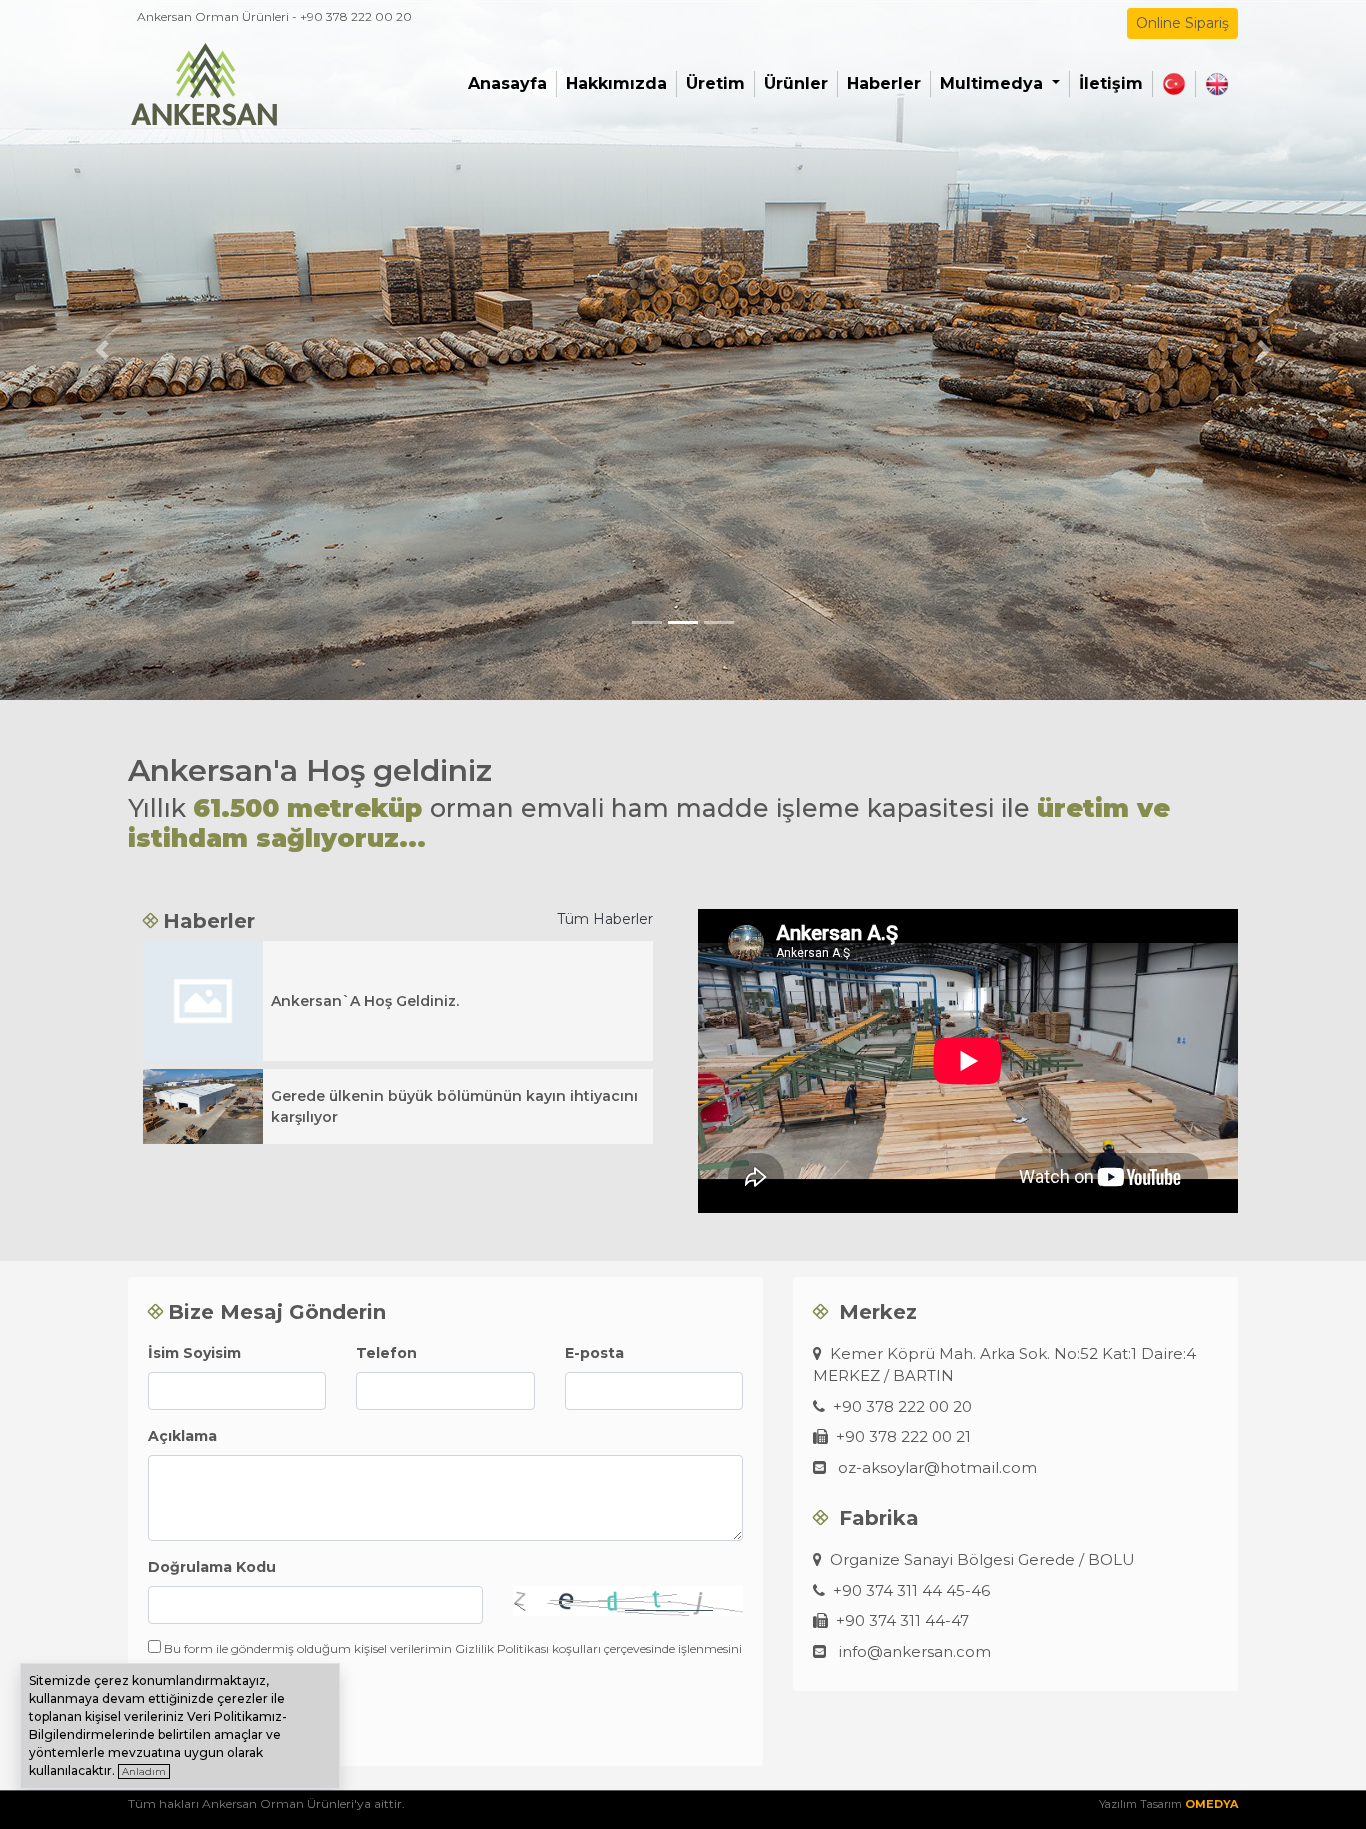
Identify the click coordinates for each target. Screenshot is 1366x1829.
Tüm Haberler (605, 919)
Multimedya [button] (994, 83)
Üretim (715, 83)
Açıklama (182, 1436)
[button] (102, 350)
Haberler (884, 83)
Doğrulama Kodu (212, 1567)
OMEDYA (1211, 1804)
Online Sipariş (1182, 23)
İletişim (1111, 83)
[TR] (1174, 84)
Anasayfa (507, 83)
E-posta (594, 1353)
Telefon (386, 1353)
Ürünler (796, 83)
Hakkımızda (616, 83)
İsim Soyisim (194, 1353)
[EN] (1217, 84)
